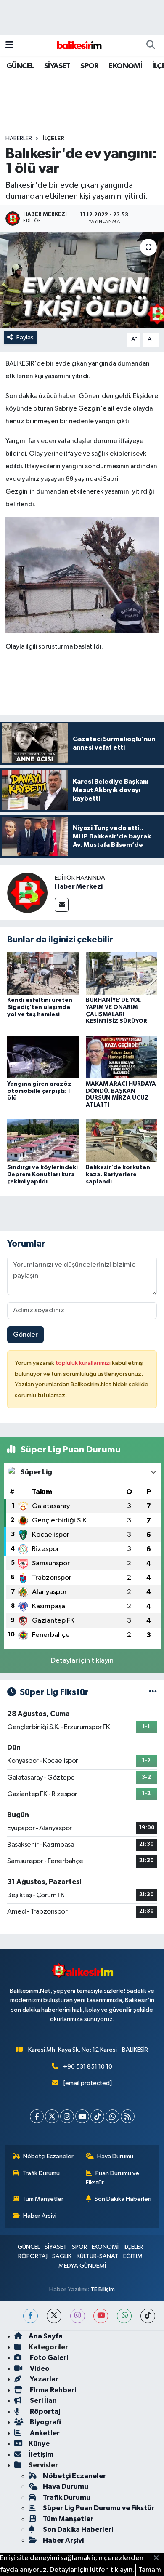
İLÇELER (53, 139)
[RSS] (128, 2116)
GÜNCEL (20, 66)
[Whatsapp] (112, 2116)
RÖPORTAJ (33, 2256)
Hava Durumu (115, 2156)
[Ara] (151, 45)
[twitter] (54, 2316)
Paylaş (25, 338)
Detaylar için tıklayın (82, 1661)
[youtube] (101, 2316)
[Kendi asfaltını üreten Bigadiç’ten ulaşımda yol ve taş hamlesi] (43, 973)
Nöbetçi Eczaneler (48, 2156)
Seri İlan (43, 2401)
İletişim (41, 2455)
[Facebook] (37, 2116)
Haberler (19, 139)
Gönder (25, 1335)
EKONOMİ (125, 66)
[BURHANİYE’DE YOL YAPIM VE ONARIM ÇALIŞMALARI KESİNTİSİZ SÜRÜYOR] (122, 973)
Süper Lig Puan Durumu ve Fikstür (99, 2508)
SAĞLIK (62, 2256)
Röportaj (44, 2412)
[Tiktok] (97, 2116)
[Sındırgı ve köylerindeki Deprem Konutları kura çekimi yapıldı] (43, 1141)
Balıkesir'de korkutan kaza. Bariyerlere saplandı (118, 1175)
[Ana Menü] (9, 45)
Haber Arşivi (40, 2216)
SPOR (90, 66)
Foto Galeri (48, 2358)
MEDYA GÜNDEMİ (82, 2266)
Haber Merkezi (79, 886)
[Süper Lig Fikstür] (153, 1692)
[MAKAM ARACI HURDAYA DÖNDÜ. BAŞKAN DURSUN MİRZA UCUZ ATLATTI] (122, 1057)
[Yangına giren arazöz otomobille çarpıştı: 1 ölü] (43, 1057)
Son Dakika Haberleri (123, 2199)
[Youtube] (82, 2116)
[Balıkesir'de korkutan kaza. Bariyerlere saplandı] (122, 1141)
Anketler (44, 2433)
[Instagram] (67, 2116)
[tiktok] (148, 2316)
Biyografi (45, 2422)
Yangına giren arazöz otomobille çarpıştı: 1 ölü (39, 1091)
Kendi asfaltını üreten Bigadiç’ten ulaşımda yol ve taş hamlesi (40, 1007)
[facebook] (30, 2316)
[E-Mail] (62, 905)
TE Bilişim (103, 2289)
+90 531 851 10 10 (88, 2067)
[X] (52, 2116)
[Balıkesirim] (78, 45)
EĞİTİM (133, 2256)
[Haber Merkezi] (27, 893)
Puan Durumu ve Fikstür (113, 2178)
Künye (39, 2444)
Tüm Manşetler (43, 2199)
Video (39, 2369)
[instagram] (78, 2316)
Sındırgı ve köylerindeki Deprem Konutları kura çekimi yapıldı (42, 1175)
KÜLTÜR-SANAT (98, 2256)
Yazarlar (44, 2379)
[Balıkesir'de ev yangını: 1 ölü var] (82, 280)
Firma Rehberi (52, 2390)
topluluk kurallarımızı (84, 1363)
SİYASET (57, 66)
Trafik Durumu (41, 2173)
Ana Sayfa (46, 2336)
